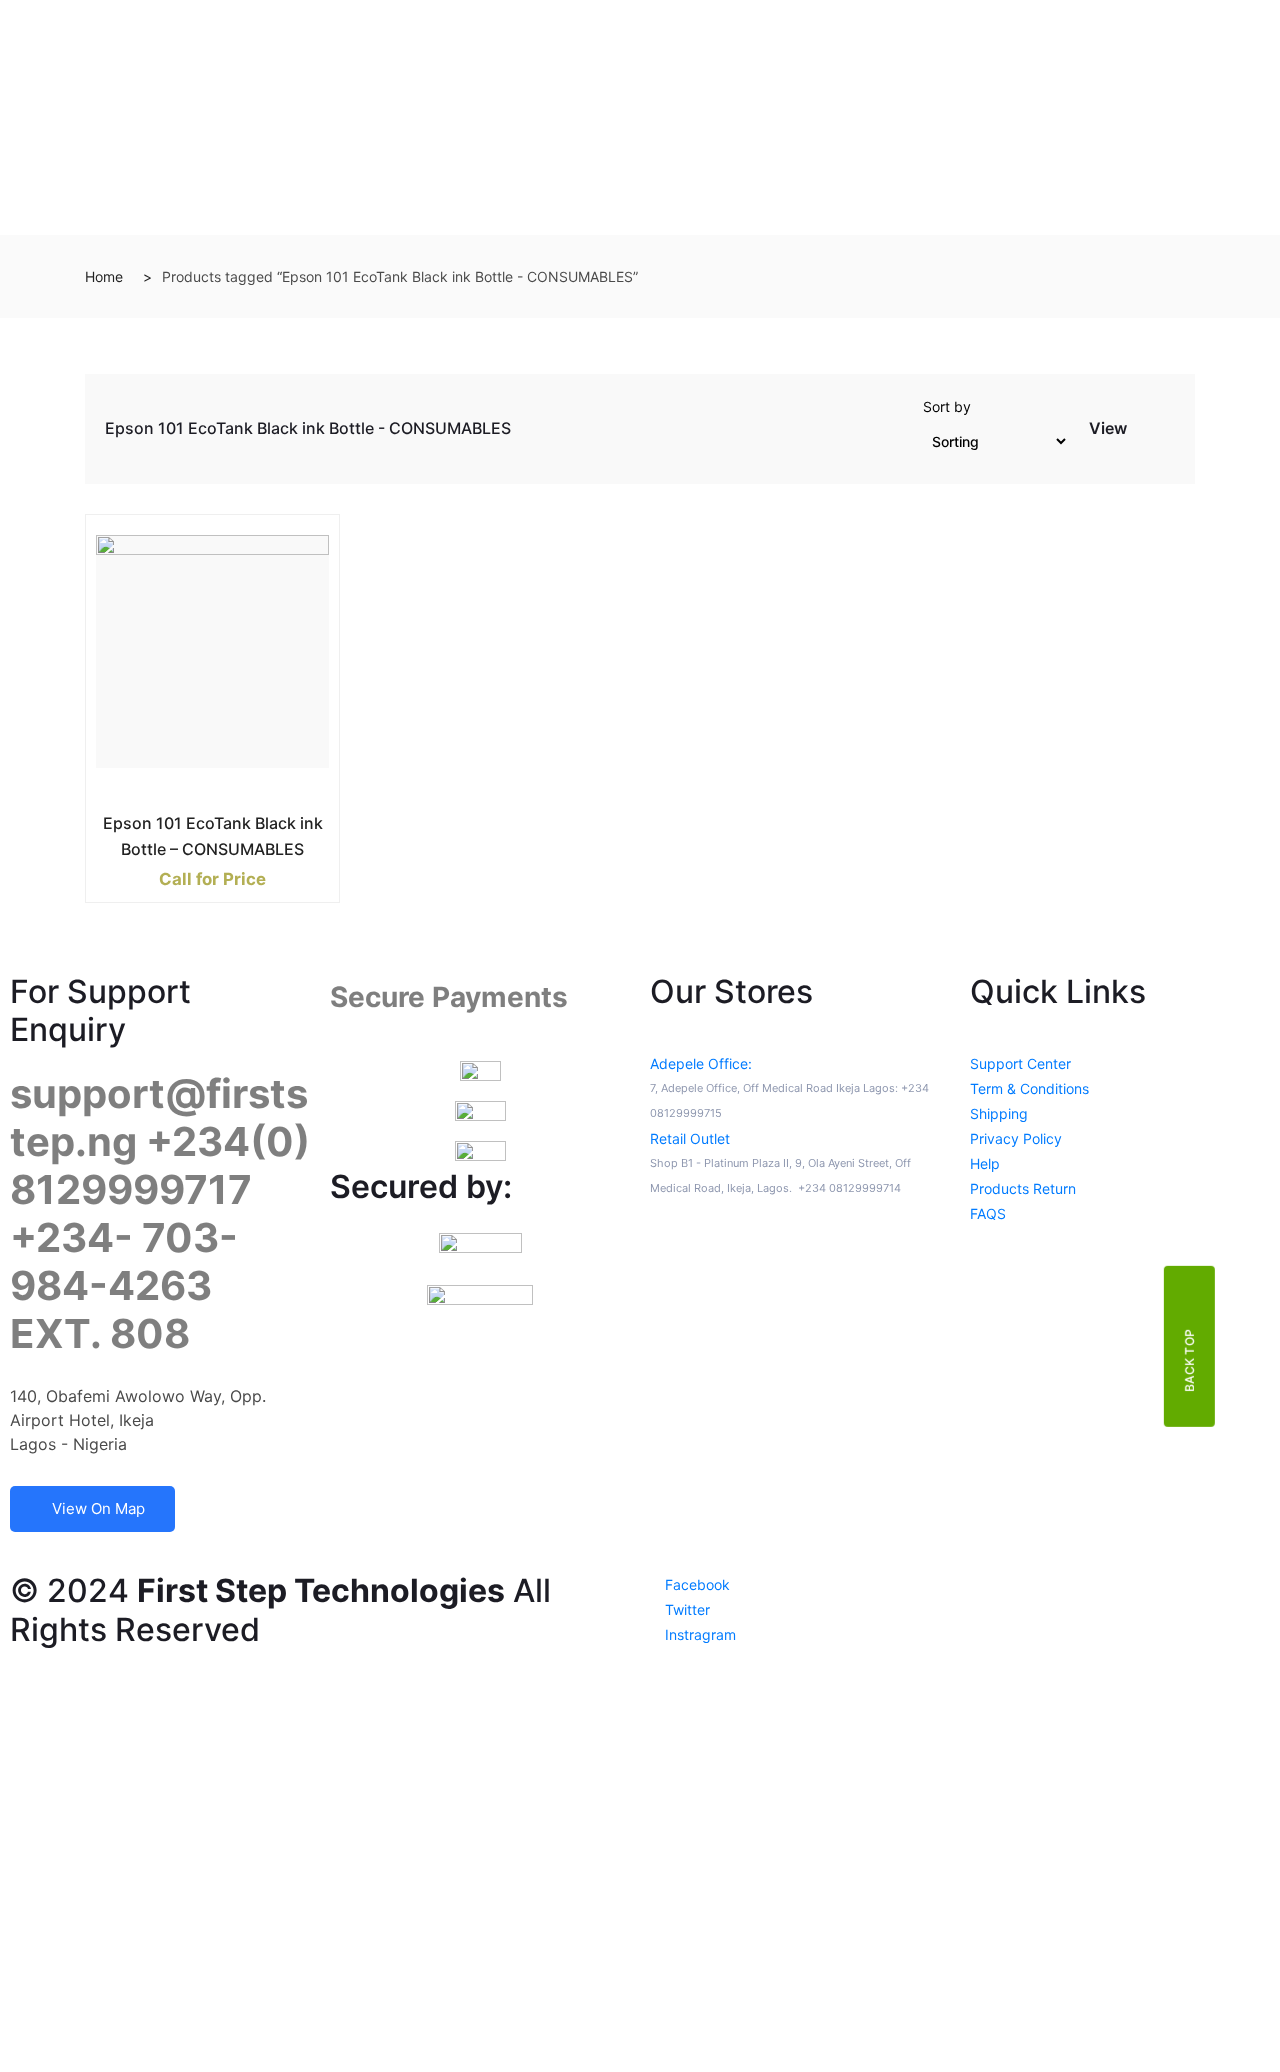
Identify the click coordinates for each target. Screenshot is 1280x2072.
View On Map (98, 1508)
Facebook (695, 1584)
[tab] (1144, 432)
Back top (1189, 1360)
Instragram (698, 1634)
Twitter (685, 1609)
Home (104, 276)
